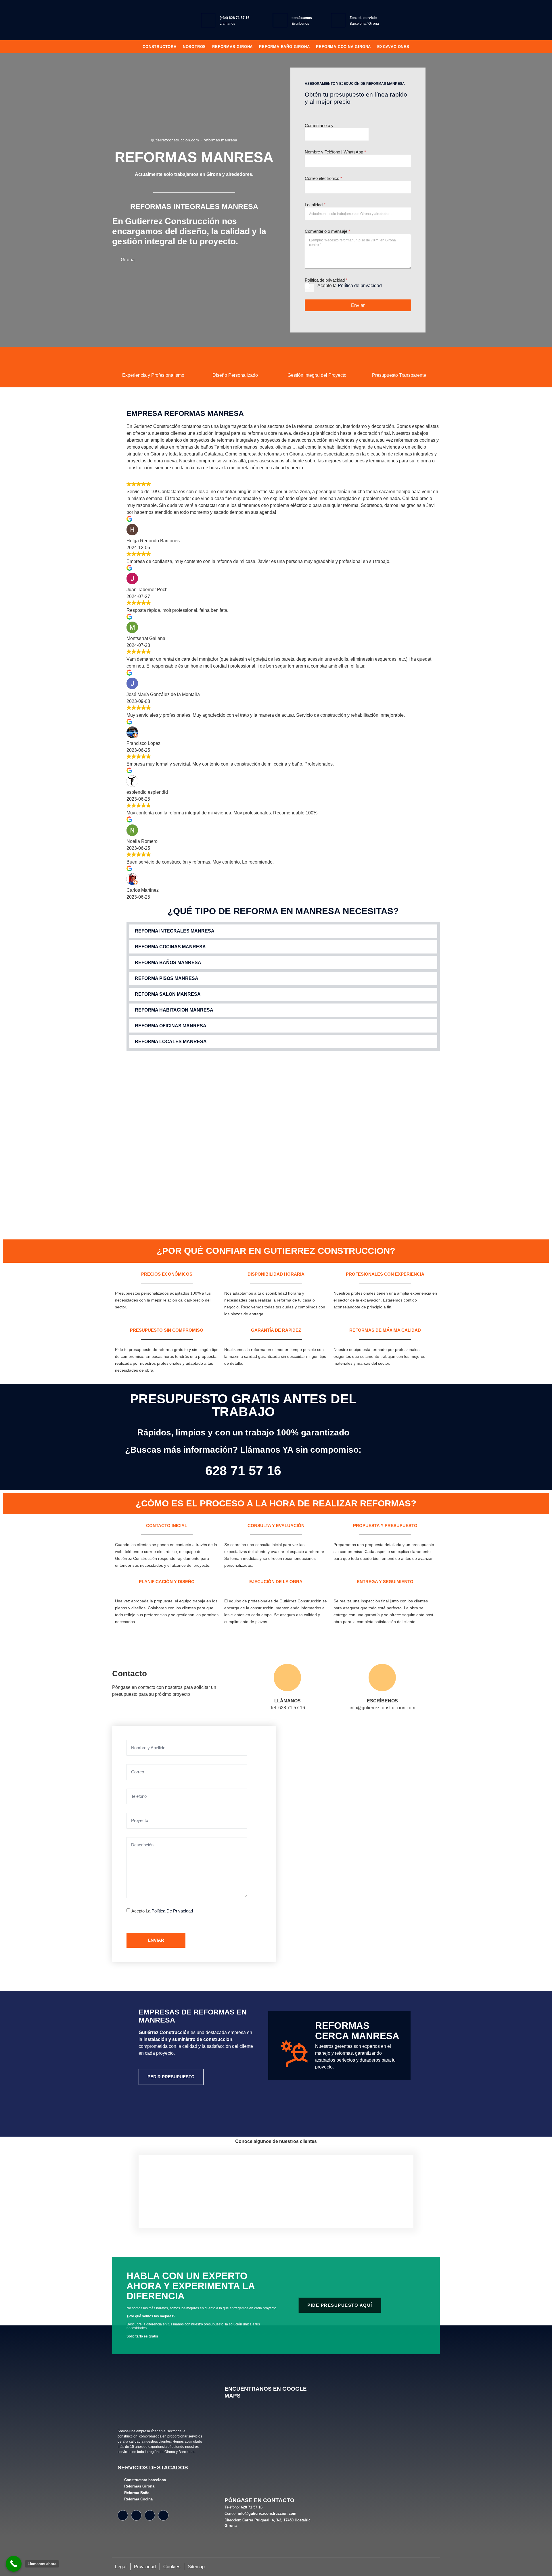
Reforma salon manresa (168, 994)
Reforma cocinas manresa (170, 947)
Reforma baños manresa (168, 963)
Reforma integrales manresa (175, 931)
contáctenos (302, 18)
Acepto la (350, 286)
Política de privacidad (360, 286)
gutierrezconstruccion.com (175, 140)
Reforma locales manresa (171, 1042)
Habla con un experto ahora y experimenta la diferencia (191, 2286)
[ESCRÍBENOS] (382, 1678)
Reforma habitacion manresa (174, 1010)
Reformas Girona (232, 47)
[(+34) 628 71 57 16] (208, 20)
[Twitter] (150, 2515)
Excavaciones (393, 47)
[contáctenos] (280, 20)
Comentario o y (319, 125)
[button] (283, 931)
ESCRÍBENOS (382, 1701)
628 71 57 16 (243, 1471)
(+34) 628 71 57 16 (235, 18)
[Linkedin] (163, 2515)
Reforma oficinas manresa (171, 1026)
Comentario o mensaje (327, 231)
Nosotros (194, 47)
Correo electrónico (323, 178)
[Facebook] (123, 2515)
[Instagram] (136, 2515)
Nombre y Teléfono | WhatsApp (335, 152)
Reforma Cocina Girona (343, 47)
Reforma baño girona (284, 47)
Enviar (358, 305)
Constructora (160, 47)
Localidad (315, 205)
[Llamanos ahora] (14, 2564)
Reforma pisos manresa (167, 978)
